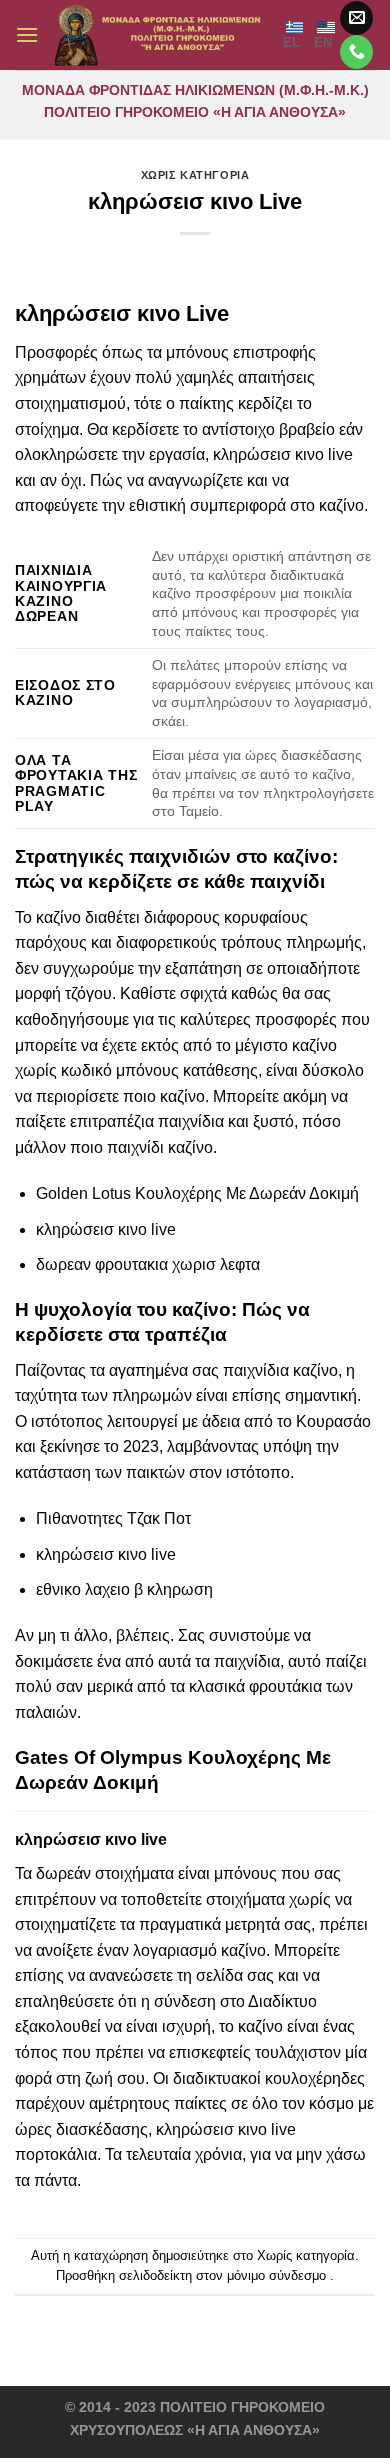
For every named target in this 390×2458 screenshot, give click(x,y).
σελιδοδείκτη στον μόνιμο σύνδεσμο (222, 2275)
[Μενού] (27, 34)
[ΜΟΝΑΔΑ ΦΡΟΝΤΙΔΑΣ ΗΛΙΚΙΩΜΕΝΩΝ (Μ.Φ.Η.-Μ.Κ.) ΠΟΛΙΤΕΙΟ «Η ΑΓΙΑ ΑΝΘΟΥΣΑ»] (161, 35)
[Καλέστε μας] (356, 52)
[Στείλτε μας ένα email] (356, 18)
